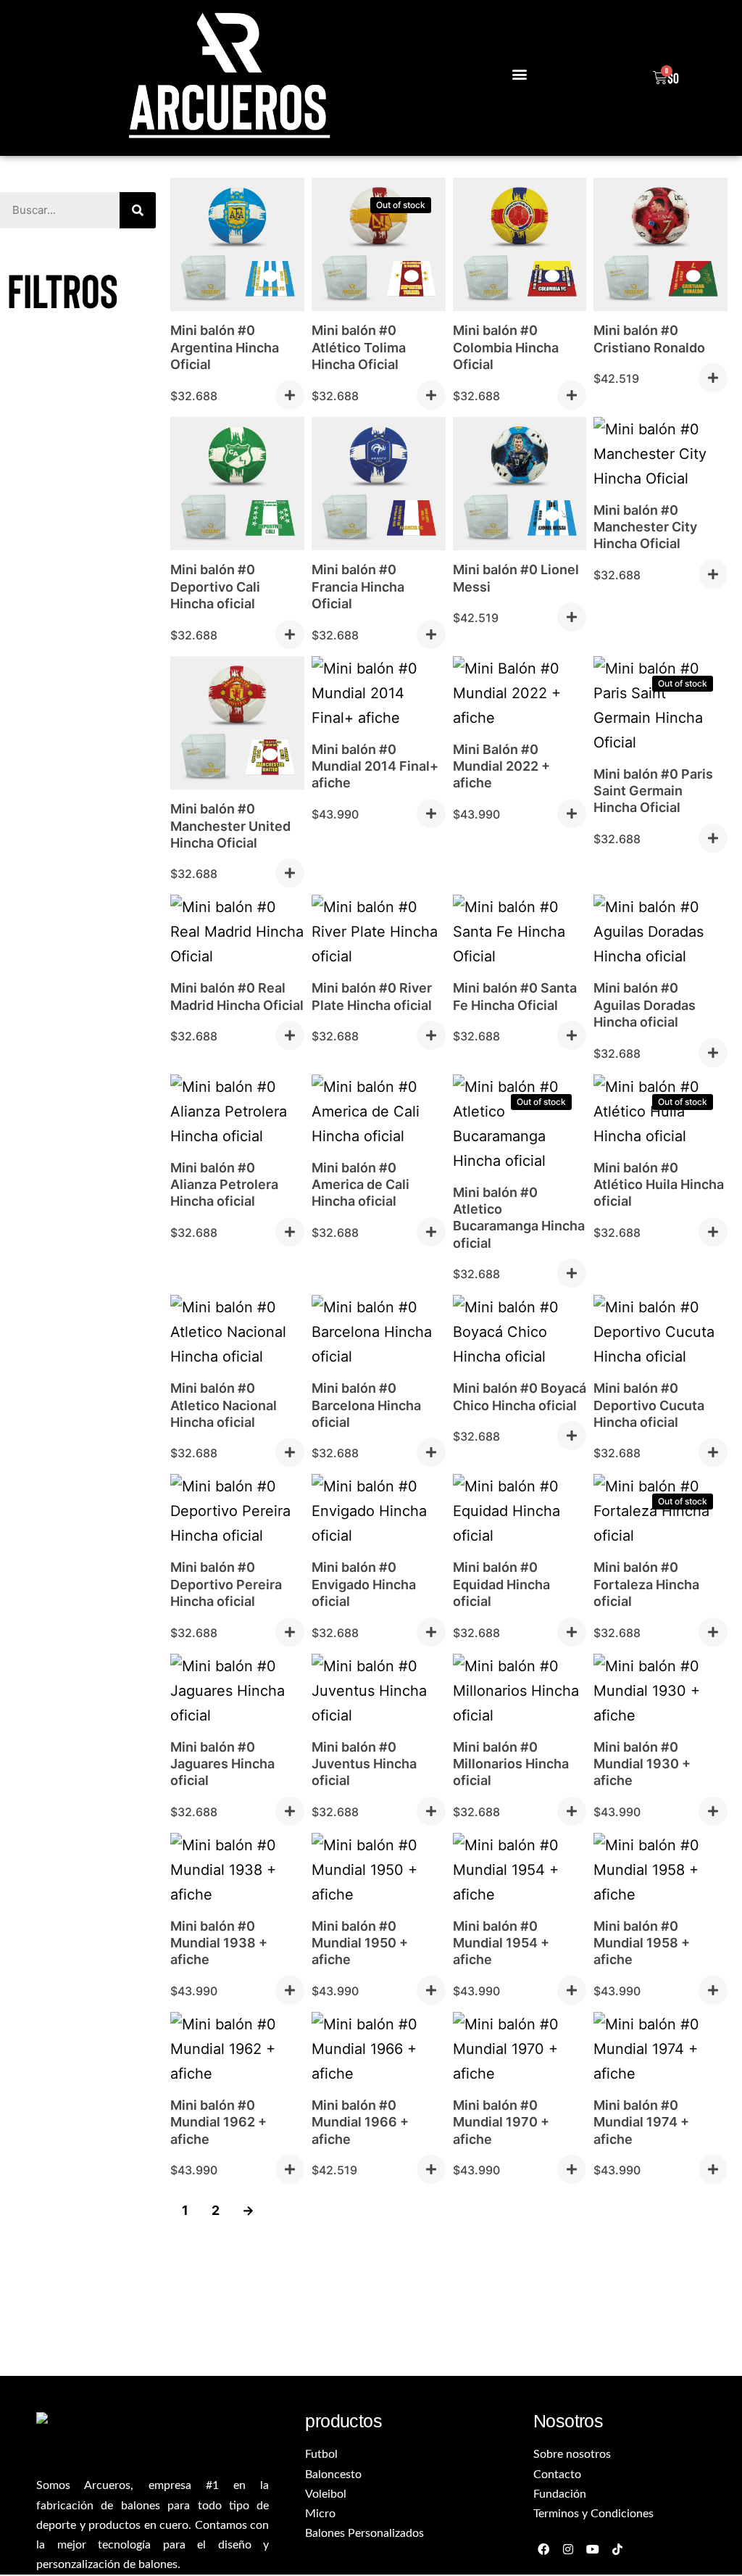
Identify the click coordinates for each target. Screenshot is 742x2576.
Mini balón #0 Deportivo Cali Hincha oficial (215, 587)
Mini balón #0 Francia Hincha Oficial (358, 587)
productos (343, 2421)
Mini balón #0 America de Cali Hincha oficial (360, 1185)
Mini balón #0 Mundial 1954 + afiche (501, 1943)
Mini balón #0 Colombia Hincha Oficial (506, 347)
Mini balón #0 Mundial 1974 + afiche (641, 2122)
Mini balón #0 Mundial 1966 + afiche (360, 2122)
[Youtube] (593, 2549)
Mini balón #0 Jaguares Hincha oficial (222, 1764)
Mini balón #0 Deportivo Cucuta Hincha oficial (649, 1405)
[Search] (138, 210)
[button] (519, 74)
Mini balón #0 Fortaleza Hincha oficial (646, 1584)
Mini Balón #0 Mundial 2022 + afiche (501, 766)
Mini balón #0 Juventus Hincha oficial (364, 1764)
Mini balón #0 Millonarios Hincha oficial (511, 1764)
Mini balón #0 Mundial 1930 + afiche (642, 1764)
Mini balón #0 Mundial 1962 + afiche (218, 2122)
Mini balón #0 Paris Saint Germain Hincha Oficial (653, 791)
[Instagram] (568, 2549)
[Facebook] (544, 2549)
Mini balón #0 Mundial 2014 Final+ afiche (375, 766)
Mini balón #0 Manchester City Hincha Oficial (645, 527)
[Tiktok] (617, 2549)
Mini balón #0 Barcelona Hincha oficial (366, 1405)
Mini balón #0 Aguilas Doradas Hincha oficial (645, 1005)
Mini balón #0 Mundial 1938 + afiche (219, 1943)
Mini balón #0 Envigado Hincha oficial (364, 1584)
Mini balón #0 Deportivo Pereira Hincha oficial (226, 1584)
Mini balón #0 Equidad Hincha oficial (501, 1584)
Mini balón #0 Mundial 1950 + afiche (360, 1943)
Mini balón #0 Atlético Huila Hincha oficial (659, 1185)
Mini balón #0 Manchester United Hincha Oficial (230, 826)
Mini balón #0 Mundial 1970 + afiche (501, 2122)
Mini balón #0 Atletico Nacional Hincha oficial (224, 1405)
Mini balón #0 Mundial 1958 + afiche (642, 1943)
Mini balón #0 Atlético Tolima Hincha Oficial (359, 347)
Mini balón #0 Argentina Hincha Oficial (225, 347)
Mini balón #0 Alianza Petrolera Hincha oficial (224, 1185)
